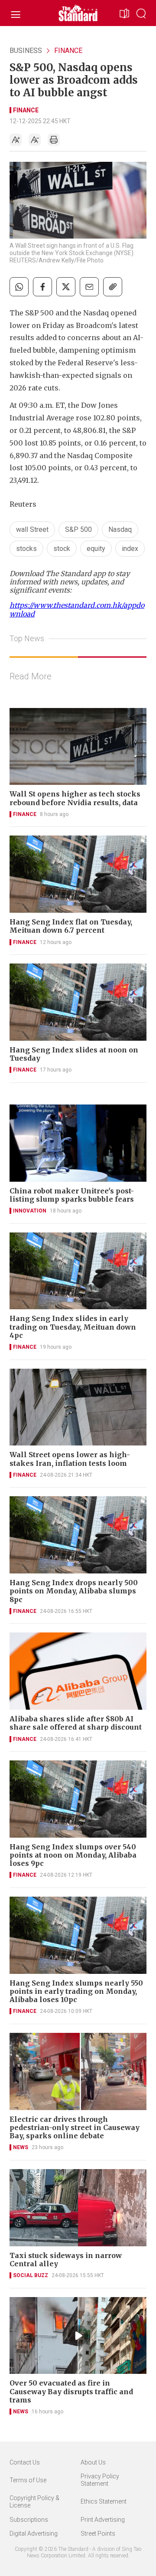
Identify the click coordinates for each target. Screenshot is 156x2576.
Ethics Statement (104, 2501)
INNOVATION (30, 1211)
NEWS (21, 2147)
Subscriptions (29, 2520)
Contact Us (25, 2462)
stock (62, 549)
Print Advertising (103, 2520)
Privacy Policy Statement (100, 2480)
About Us (93, 2462)
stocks (26, 549)
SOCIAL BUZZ (31, 2275)
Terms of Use (28, 2480)
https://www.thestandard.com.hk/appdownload (77, 609)
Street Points (98, 2533)
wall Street (32, 529)
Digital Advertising (34, 2533)
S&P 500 (78, 529)
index (130, 549)
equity (96, 549)
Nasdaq (120, 529)
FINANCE (68, 51)
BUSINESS (26, 51)
